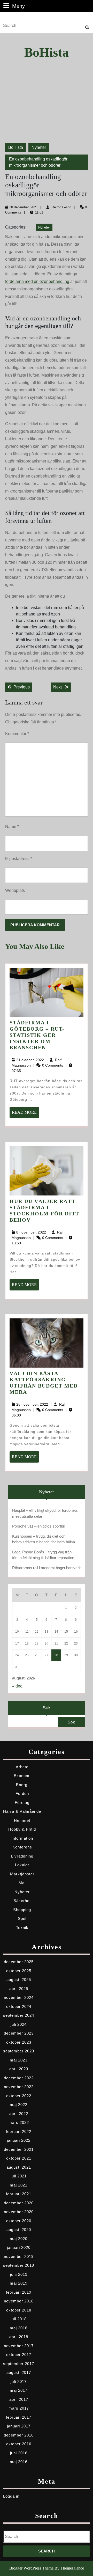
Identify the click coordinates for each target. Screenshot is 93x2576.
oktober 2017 (19, 2355)
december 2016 (19, 2435)
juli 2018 (19, 2319)
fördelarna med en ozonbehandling (37, 281)
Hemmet (22, 1820)
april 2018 (19, 2337)
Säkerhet (22, 1901)
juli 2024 (19, 2024)
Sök (47, 1708)
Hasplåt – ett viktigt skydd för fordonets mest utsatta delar (45, 1513)
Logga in (11, 2496)
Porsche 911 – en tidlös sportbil (38, 1526)
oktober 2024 (19, 2006)
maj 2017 (19, 2390)
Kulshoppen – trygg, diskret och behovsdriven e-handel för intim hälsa (44, 1539)
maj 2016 (19, 2462)
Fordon (22, 1793)
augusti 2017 (19, 2372)
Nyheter (39, 147)
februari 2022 (19, 2131)
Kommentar (17, 734)
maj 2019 (19, 2283)
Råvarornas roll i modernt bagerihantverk (47, 1568)
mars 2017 (19, 2408)
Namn (12, 827)
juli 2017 (19, 2381)
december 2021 (19, 2149)
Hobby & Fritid (22, 1829)
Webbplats (15, 890)
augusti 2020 (19, 2230)
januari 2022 (19, 2140)
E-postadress (19, 859)
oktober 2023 (19, 2042)
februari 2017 (19, 2417)
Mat (22, 1883)
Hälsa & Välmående (22, 1811)
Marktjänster (22, 1874)
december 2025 (19, 1962)
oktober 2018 (19, 2310)
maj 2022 (19, 2105)
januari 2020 (19, 2247)
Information (22, 1838)
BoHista (47, 52)
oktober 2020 (19, 2221)
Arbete (22, 1767)
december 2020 (19, 2203)
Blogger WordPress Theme (31, 2568)
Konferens (22, 1847)
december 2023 (19, 2033)
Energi (22, 1785)
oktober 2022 (19, 2096)
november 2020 (19, 2212)
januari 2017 (19, 2426)
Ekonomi (22, 1776)
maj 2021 (19, 2185)
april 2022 (19, 2114)
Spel (22, 1918)
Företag (22, 1803)
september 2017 (19, 2364)
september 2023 (19, 2051)
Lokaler (22, 1865)
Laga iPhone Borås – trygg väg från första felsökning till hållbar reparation (43, 1555)
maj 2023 (19, 2060)
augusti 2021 (19, 2167)
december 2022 (19, 2078)
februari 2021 (19, 2194)
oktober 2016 (19, 2444)
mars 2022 (19, 2122)
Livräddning (22, 1856)
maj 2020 (19, 2239)
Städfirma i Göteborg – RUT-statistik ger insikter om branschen (37, 1035)
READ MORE (25, 1114)
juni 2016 (19, 2453)
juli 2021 (19, 2176)
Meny (18, 6)
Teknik (22, 1928)
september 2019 (19, 2265)
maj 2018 (19, 2328)
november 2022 (19, 2087)
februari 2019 (19, 2292)
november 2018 (19, 2301)
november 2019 (19, 2256)
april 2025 (19, 1989)
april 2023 (19, 2069)
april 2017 (19, 2399)
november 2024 (19, 1997)
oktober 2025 (19, 1971)
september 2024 (19, 2015)
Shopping (22, 1910)
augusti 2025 (19, 1980)
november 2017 (19, 2346)
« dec (17, 1686)
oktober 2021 (19, 2158)
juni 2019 (19, 2274)
